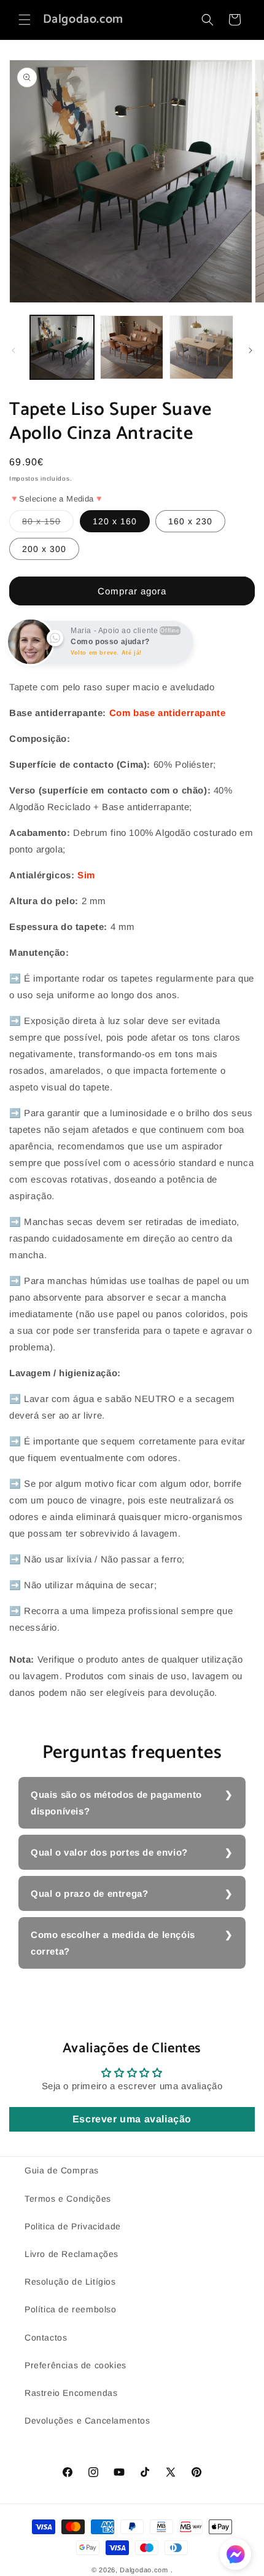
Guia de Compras (62, 2170)
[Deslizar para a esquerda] (14, 350)
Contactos (46, 2338)
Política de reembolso (71, 2309)
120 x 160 (115, 521)
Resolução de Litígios (70, 2282)
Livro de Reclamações (72, 2254)
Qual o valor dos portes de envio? (109, 1852)
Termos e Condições (68, 2199)
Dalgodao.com (144, 2570)
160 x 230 (190, 521)
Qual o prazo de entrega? (89, 1893)
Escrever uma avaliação (132, 2119)
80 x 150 (48, 524)
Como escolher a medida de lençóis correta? (113, 1943)
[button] (25, 20)
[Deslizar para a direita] (250, 350)
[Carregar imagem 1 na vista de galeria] (62, 347)
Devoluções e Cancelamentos (87, 2420)
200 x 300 (44, 549)
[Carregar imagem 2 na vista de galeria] (132, 347)
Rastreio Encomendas (71, 2393)
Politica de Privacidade (73, 2226)
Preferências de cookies (76, 2365)
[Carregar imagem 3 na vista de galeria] (201, 347)
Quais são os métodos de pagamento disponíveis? (116, 1803)
